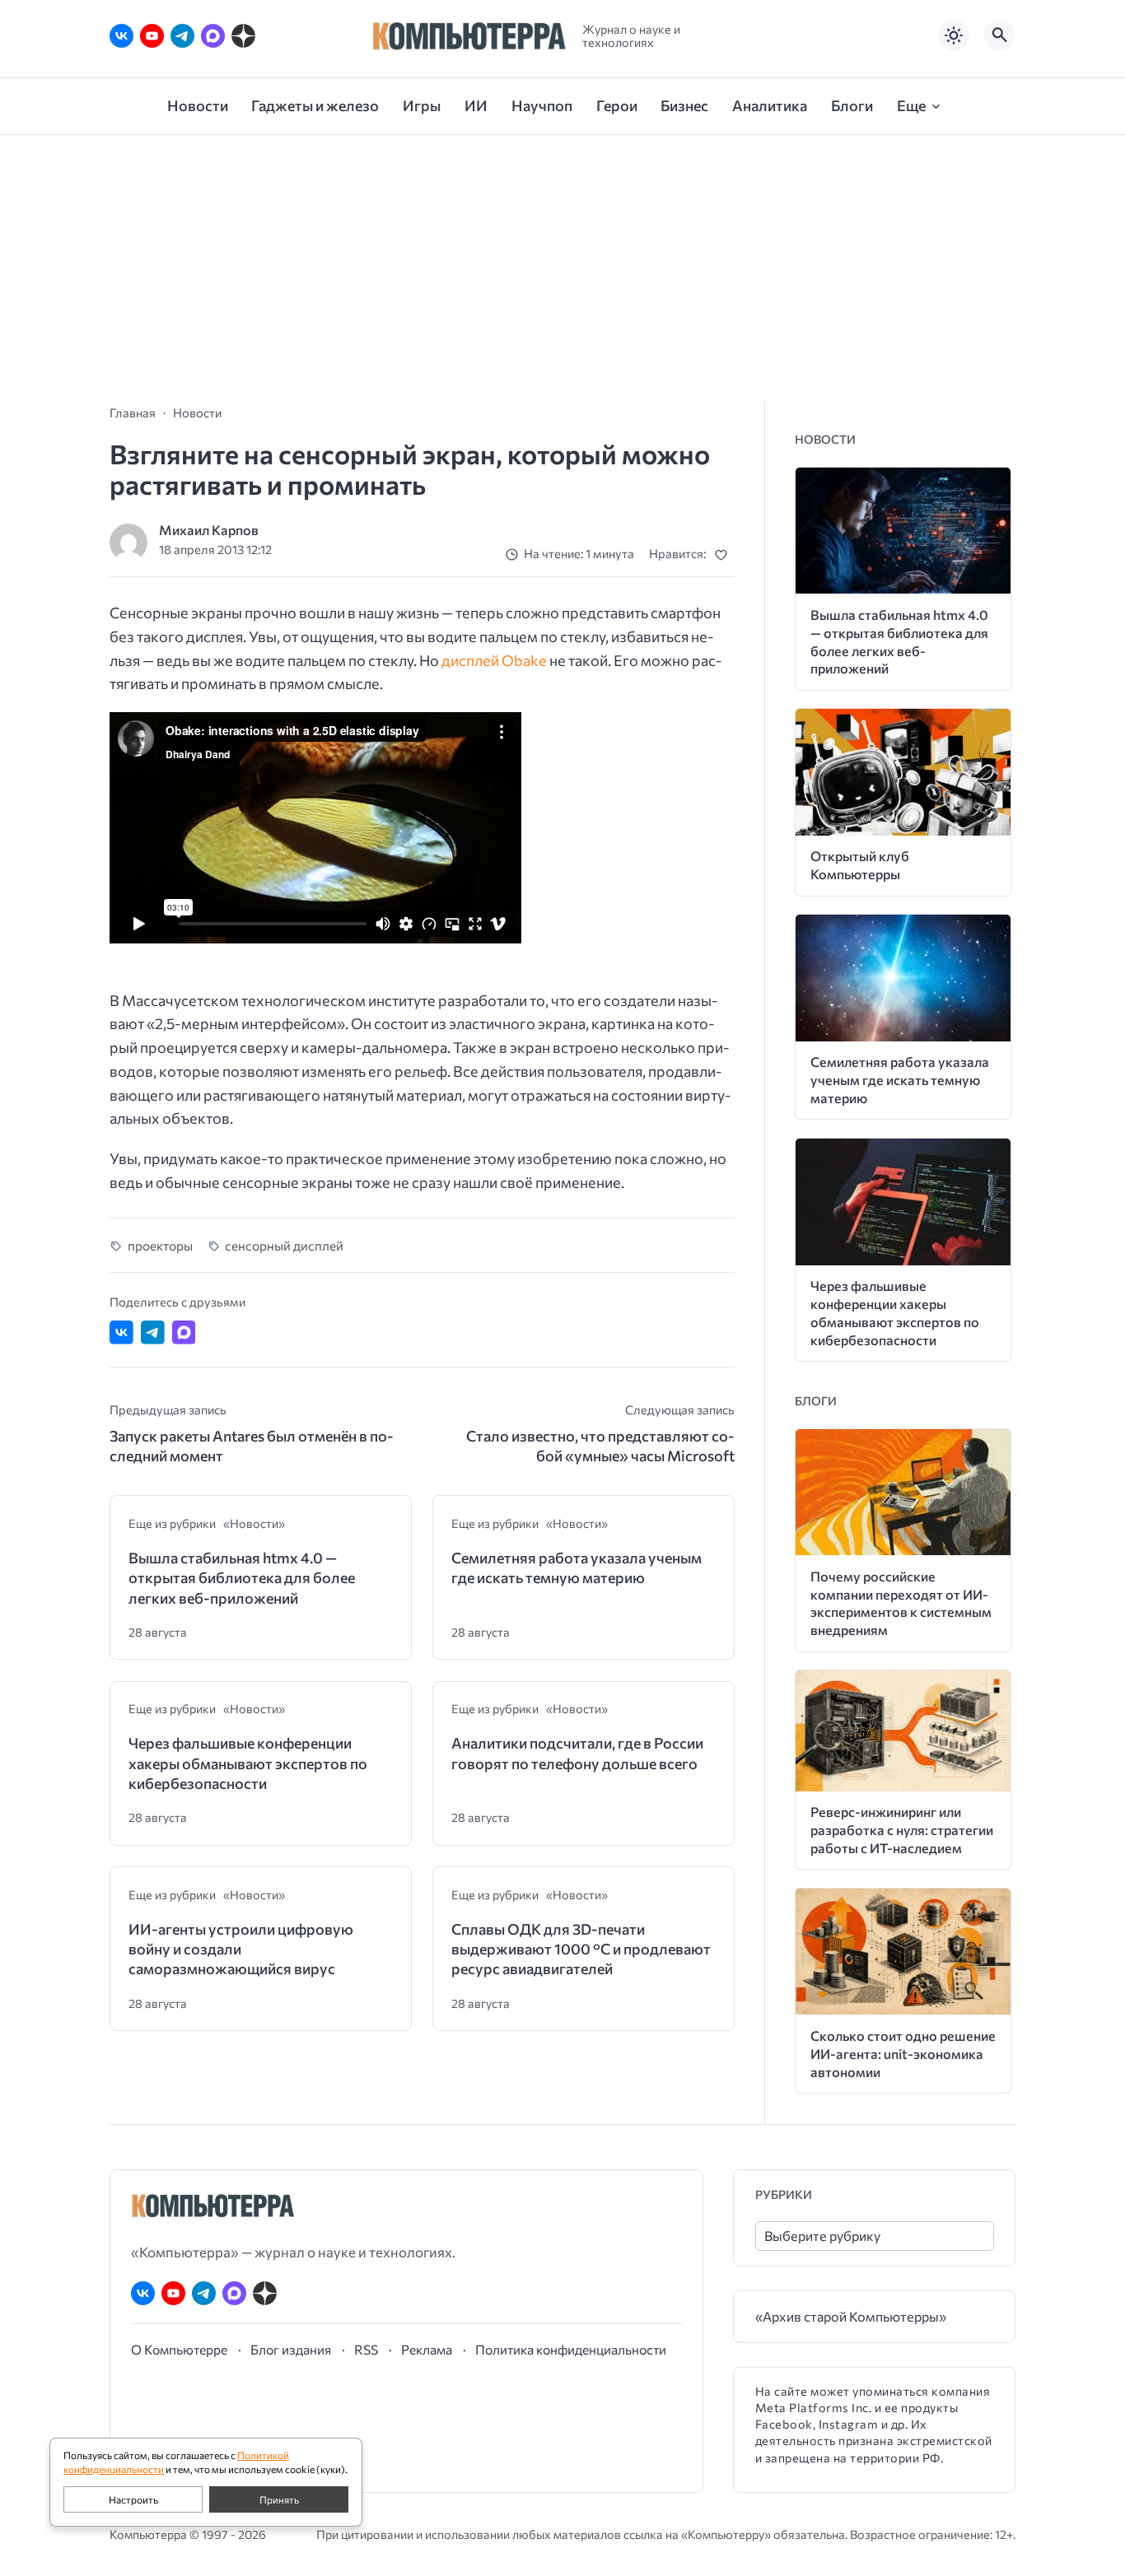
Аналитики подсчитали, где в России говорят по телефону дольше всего (577, 1753)
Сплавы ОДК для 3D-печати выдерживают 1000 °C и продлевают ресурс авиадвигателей (581, 1949)
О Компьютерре (179, 2349)
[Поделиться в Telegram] (153, 1332)
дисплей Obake (494, 660)
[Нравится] (724, 554)
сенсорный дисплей (284, 1245)
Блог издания (291, 2349)
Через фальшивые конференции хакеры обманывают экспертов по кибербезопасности (248, 1763)
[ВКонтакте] (121, 36)
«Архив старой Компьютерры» (851, 2316)
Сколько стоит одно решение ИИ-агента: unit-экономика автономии (903, 2054)
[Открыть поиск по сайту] (1000, 35)
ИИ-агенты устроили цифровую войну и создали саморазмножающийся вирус (241, 1949)
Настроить (133, 2499)
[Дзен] (243, 36)
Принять (279, 2499)
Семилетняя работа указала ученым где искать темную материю (577, 1567)
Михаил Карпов (209, 530)
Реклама (427, 2349)
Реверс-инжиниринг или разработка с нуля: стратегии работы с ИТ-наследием (902, 1830)
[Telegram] (182, 36)
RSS (366, 2349)
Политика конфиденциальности (571, 2349)
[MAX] (213, 36)
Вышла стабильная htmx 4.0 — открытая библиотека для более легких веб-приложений (242, 1578)
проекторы (160, 1245)
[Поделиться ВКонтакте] (121, 1332)
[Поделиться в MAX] (184, 1332)
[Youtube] (152, 36)
